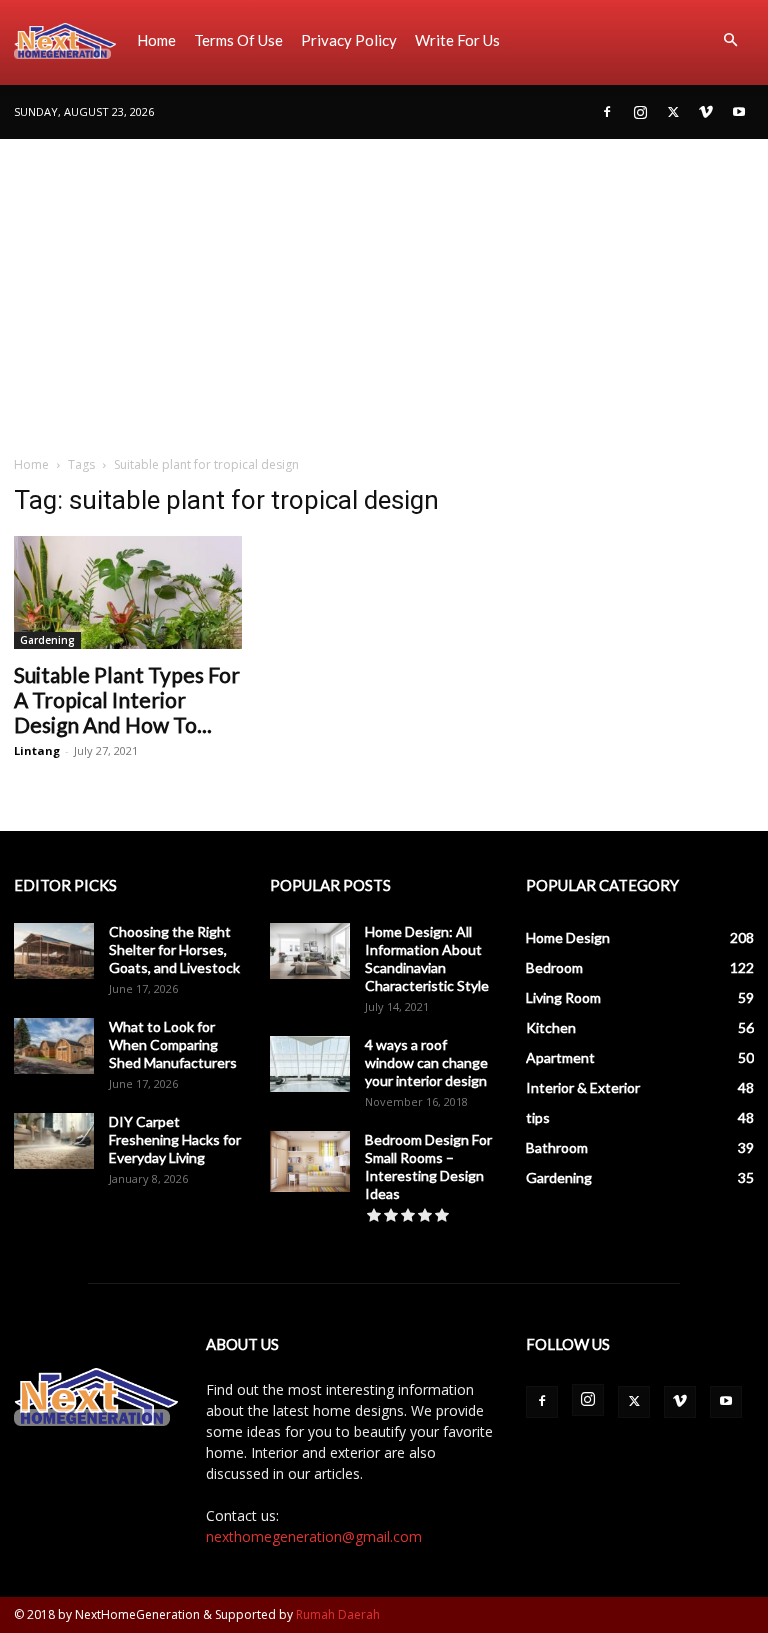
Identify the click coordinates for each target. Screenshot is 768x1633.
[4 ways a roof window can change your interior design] (310, 1064)
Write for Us (457, 40)
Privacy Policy (349, 40)
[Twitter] (673, 112)
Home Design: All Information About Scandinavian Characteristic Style (427, 958)
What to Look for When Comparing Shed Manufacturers (173, 1044)
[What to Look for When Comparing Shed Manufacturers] (54, 1046)
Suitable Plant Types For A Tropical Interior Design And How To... (127, 699)
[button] (730, 40)
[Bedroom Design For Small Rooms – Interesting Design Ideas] (310, 1162)
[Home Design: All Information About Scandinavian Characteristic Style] (310, 951)
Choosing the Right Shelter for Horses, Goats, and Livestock (174, 949)
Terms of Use (238, 40)
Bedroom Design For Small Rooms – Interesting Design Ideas (428, 1166)
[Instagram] (640, 112)
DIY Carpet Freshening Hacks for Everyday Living (175, 1139)
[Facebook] (607, 112)
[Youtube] (739, 112)
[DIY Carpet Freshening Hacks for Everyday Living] (54, 1141)
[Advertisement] (384, 289)
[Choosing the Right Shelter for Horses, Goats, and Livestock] (54, 951)
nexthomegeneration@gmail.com (314, 1536)
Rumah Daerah (338, 1614)
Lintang (37, 750)
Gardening (47, 640)
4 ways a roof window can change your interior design (426, 1062)
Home (156, 40)
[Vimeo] (706, 112)
